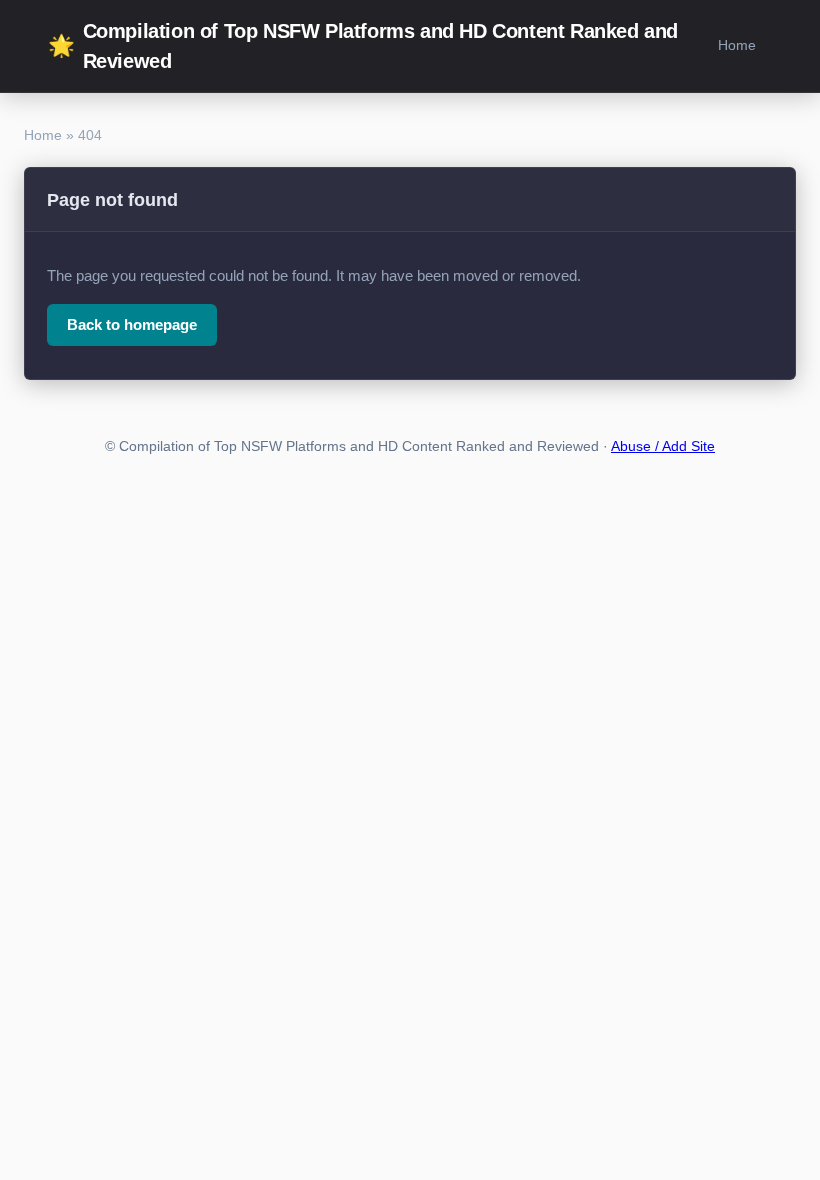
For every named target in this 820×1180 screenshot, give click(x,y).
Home (737, 45)
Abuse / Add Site (663, 446)
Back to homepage (132, 324)
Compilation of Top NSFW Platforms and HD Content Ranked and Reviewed (363, 46)
